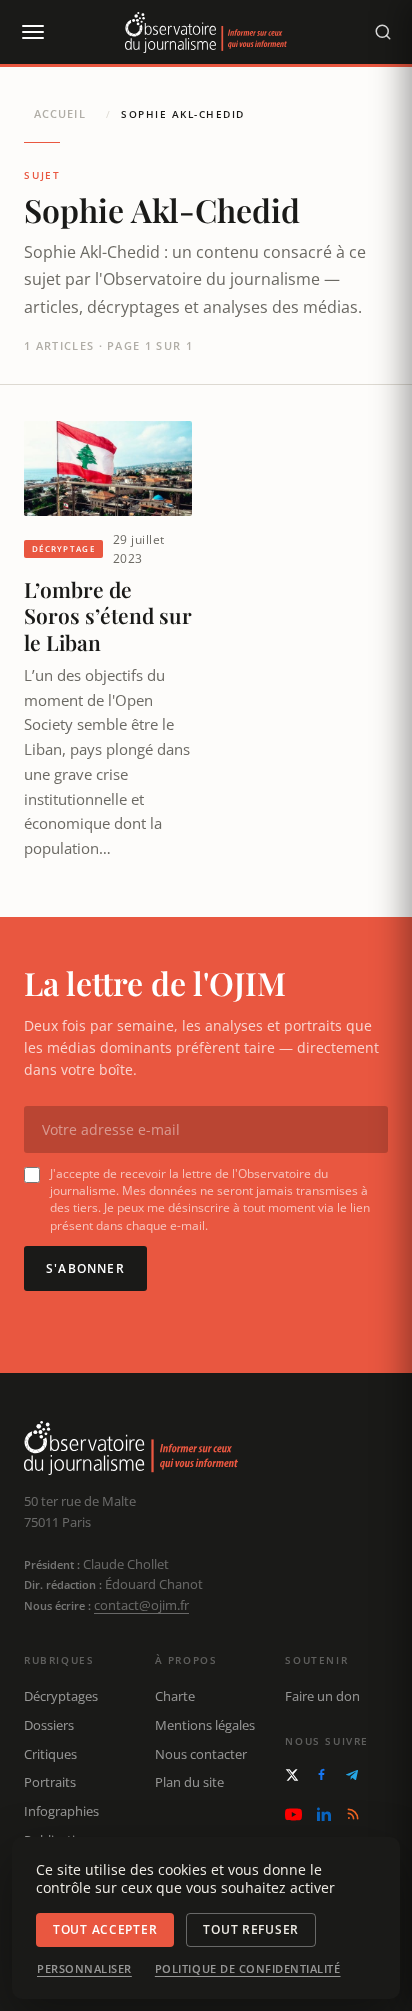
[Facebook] (321, 1774)
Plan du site (189, 1782)
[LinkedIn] (324, 1814)
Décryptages (61, 1696)
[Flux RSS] (353, 1814)
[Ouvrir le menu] (32, 32)
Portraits (50, 1782)
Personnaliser (84, 1969)
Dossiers (49, 1725)
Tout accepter (105, 1929)
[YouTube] (293, 1814)
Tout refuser (251, 1929)
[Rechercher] (383, 32)
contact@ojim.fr (141, 1605)
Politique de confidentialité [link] (248, 1969)
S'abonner (85, 1268)
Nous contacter (201, 1754)
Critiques (50, 1754)
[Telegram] (352, 1775)
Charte (175, 1696)
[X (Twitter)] (292, 1775)
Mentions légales (205, 1725)
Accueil (60, 113)
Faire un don (322, 1696)
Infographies (61, 1811)
